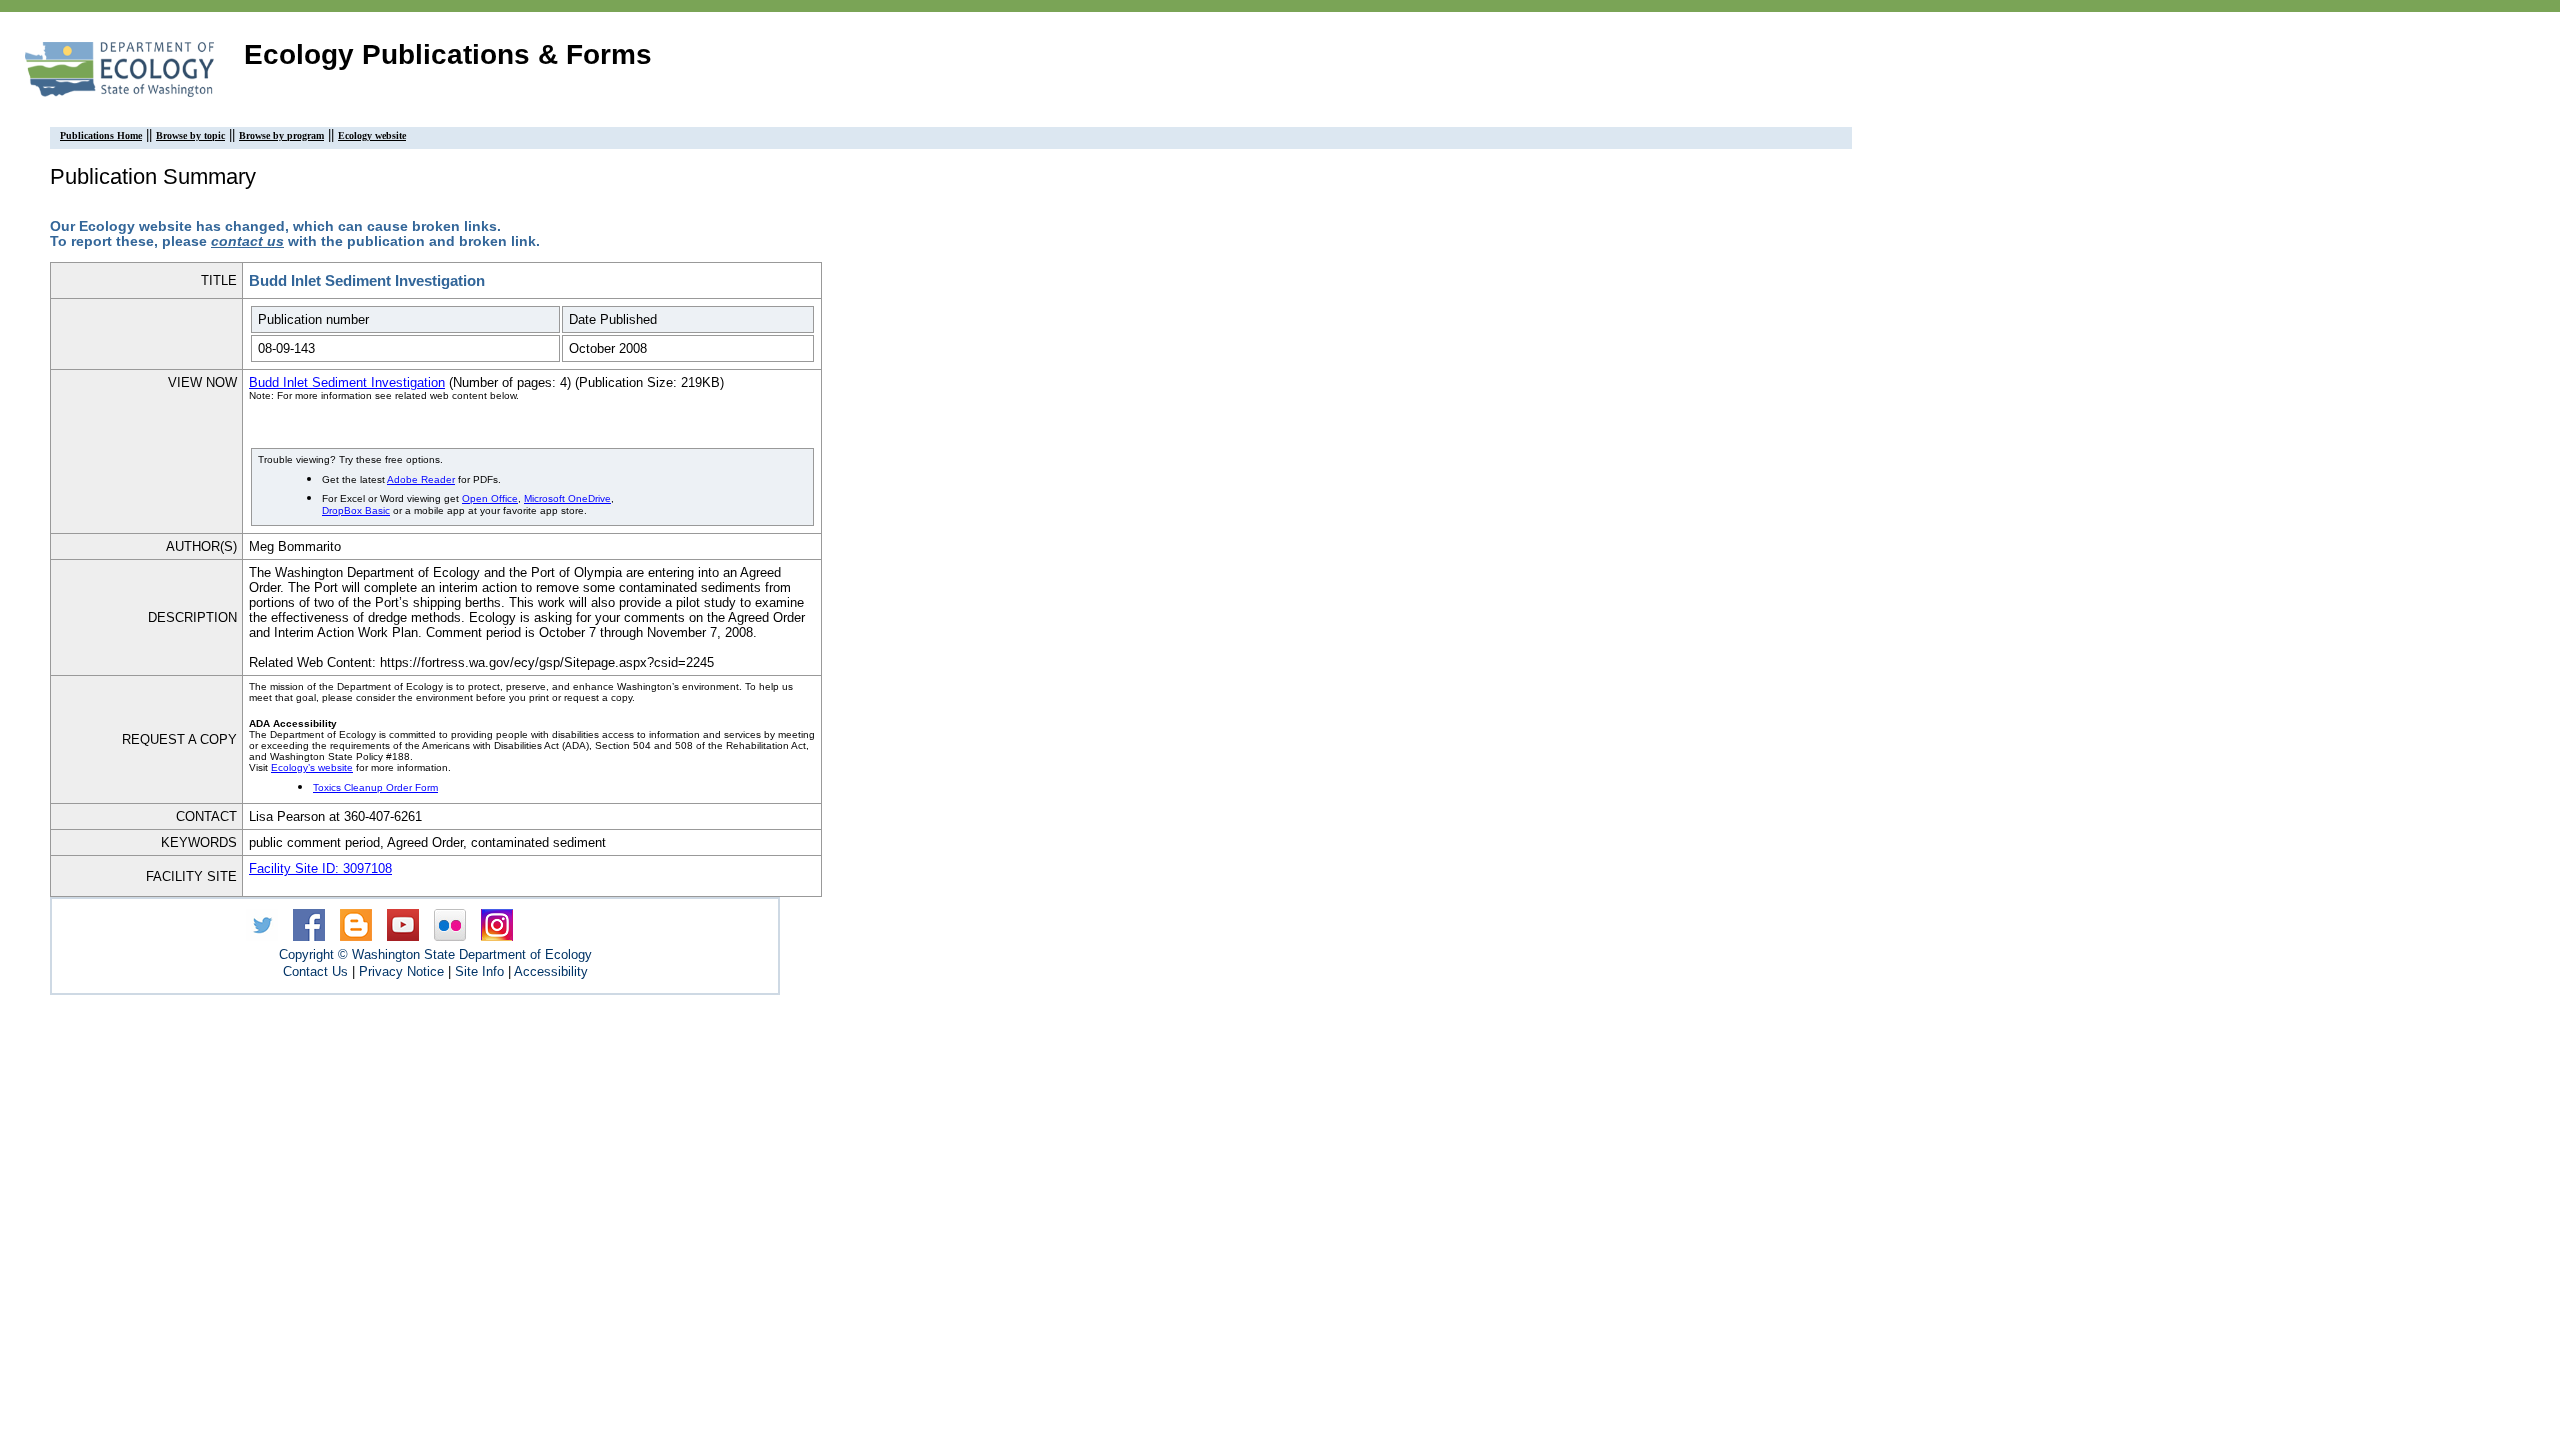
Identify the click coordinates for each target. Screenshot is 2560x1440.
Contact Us (315, 971)
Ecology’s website (312, 767)
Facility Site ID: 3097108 (320, 868)
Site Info (479, 971)
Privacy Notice (401, 971)
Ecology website (372, 135)
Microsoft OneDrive (567, 498)
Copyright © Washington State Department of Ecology (435, 954)
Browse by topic (190, 135)
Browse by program (281, 135)
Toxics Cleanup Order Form (375, 787)
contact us (247, 241)
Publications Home (101, 135)
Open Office (490, 498)
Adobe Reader (421, 479)
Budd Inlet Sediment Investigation (347, 382)
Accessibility (551, 971)
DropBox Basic (356, 510)
